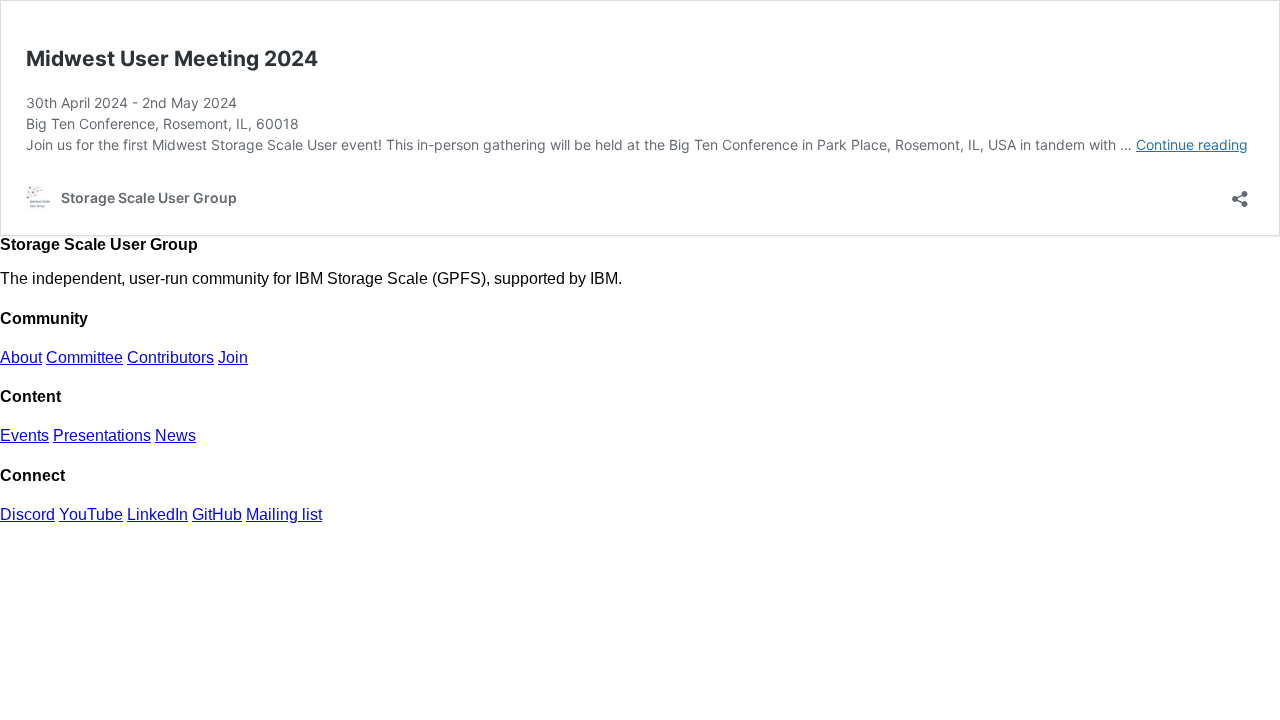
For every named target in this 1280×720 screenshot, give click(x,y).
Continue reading (1192, 144)
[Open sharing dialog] (1240, 192)
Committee (84, 357)
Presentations (102, 435)
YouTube (91, 514)
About (21, 357)
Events (24, 435)
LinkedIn (157, 514)
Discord (27, 514)
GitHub (217, 514)
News (175, 435)
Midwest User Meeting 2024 (172, 58)
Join (233, 357)
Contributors (170, 357)
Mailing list (284, 514)
